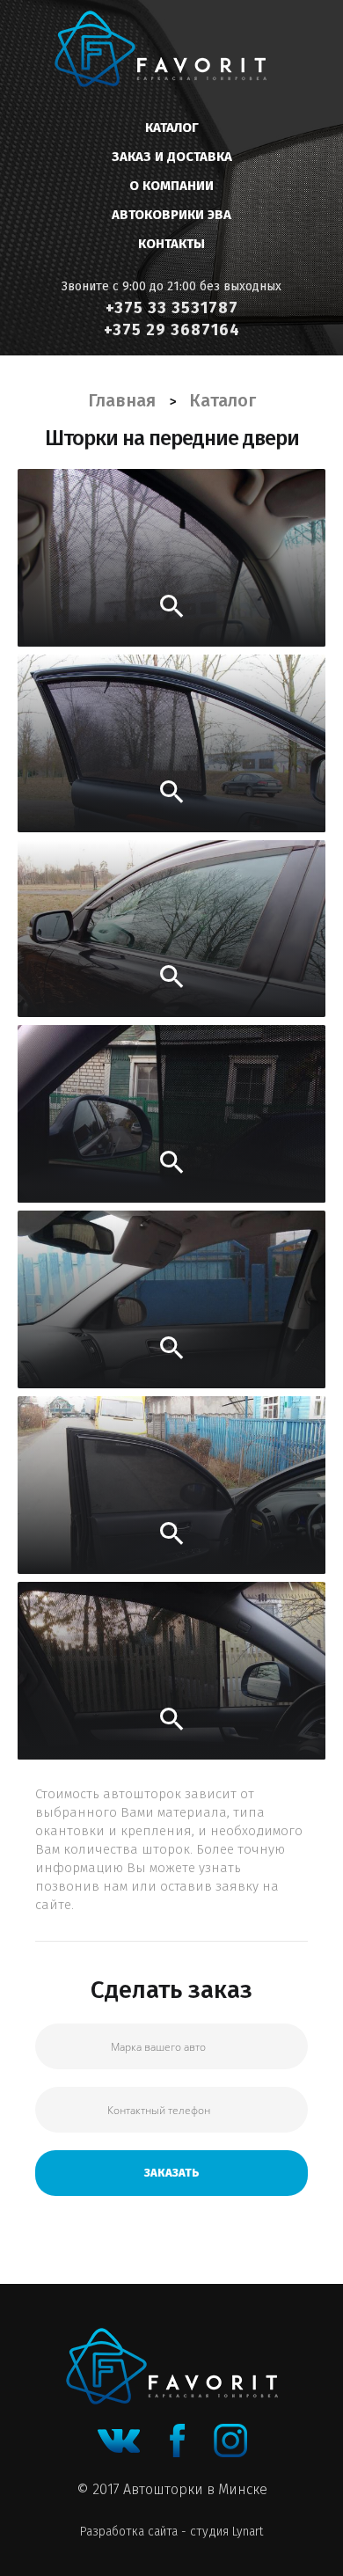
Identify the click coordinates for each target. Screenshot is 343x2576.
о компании (171, 186)
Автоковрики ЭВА (171, 215)
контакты (171, 244)
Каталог (223, 400)
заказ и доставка (172, 157)
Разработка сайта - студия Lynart (171, 2532)
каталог (172, 128)
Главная (122, 400)
